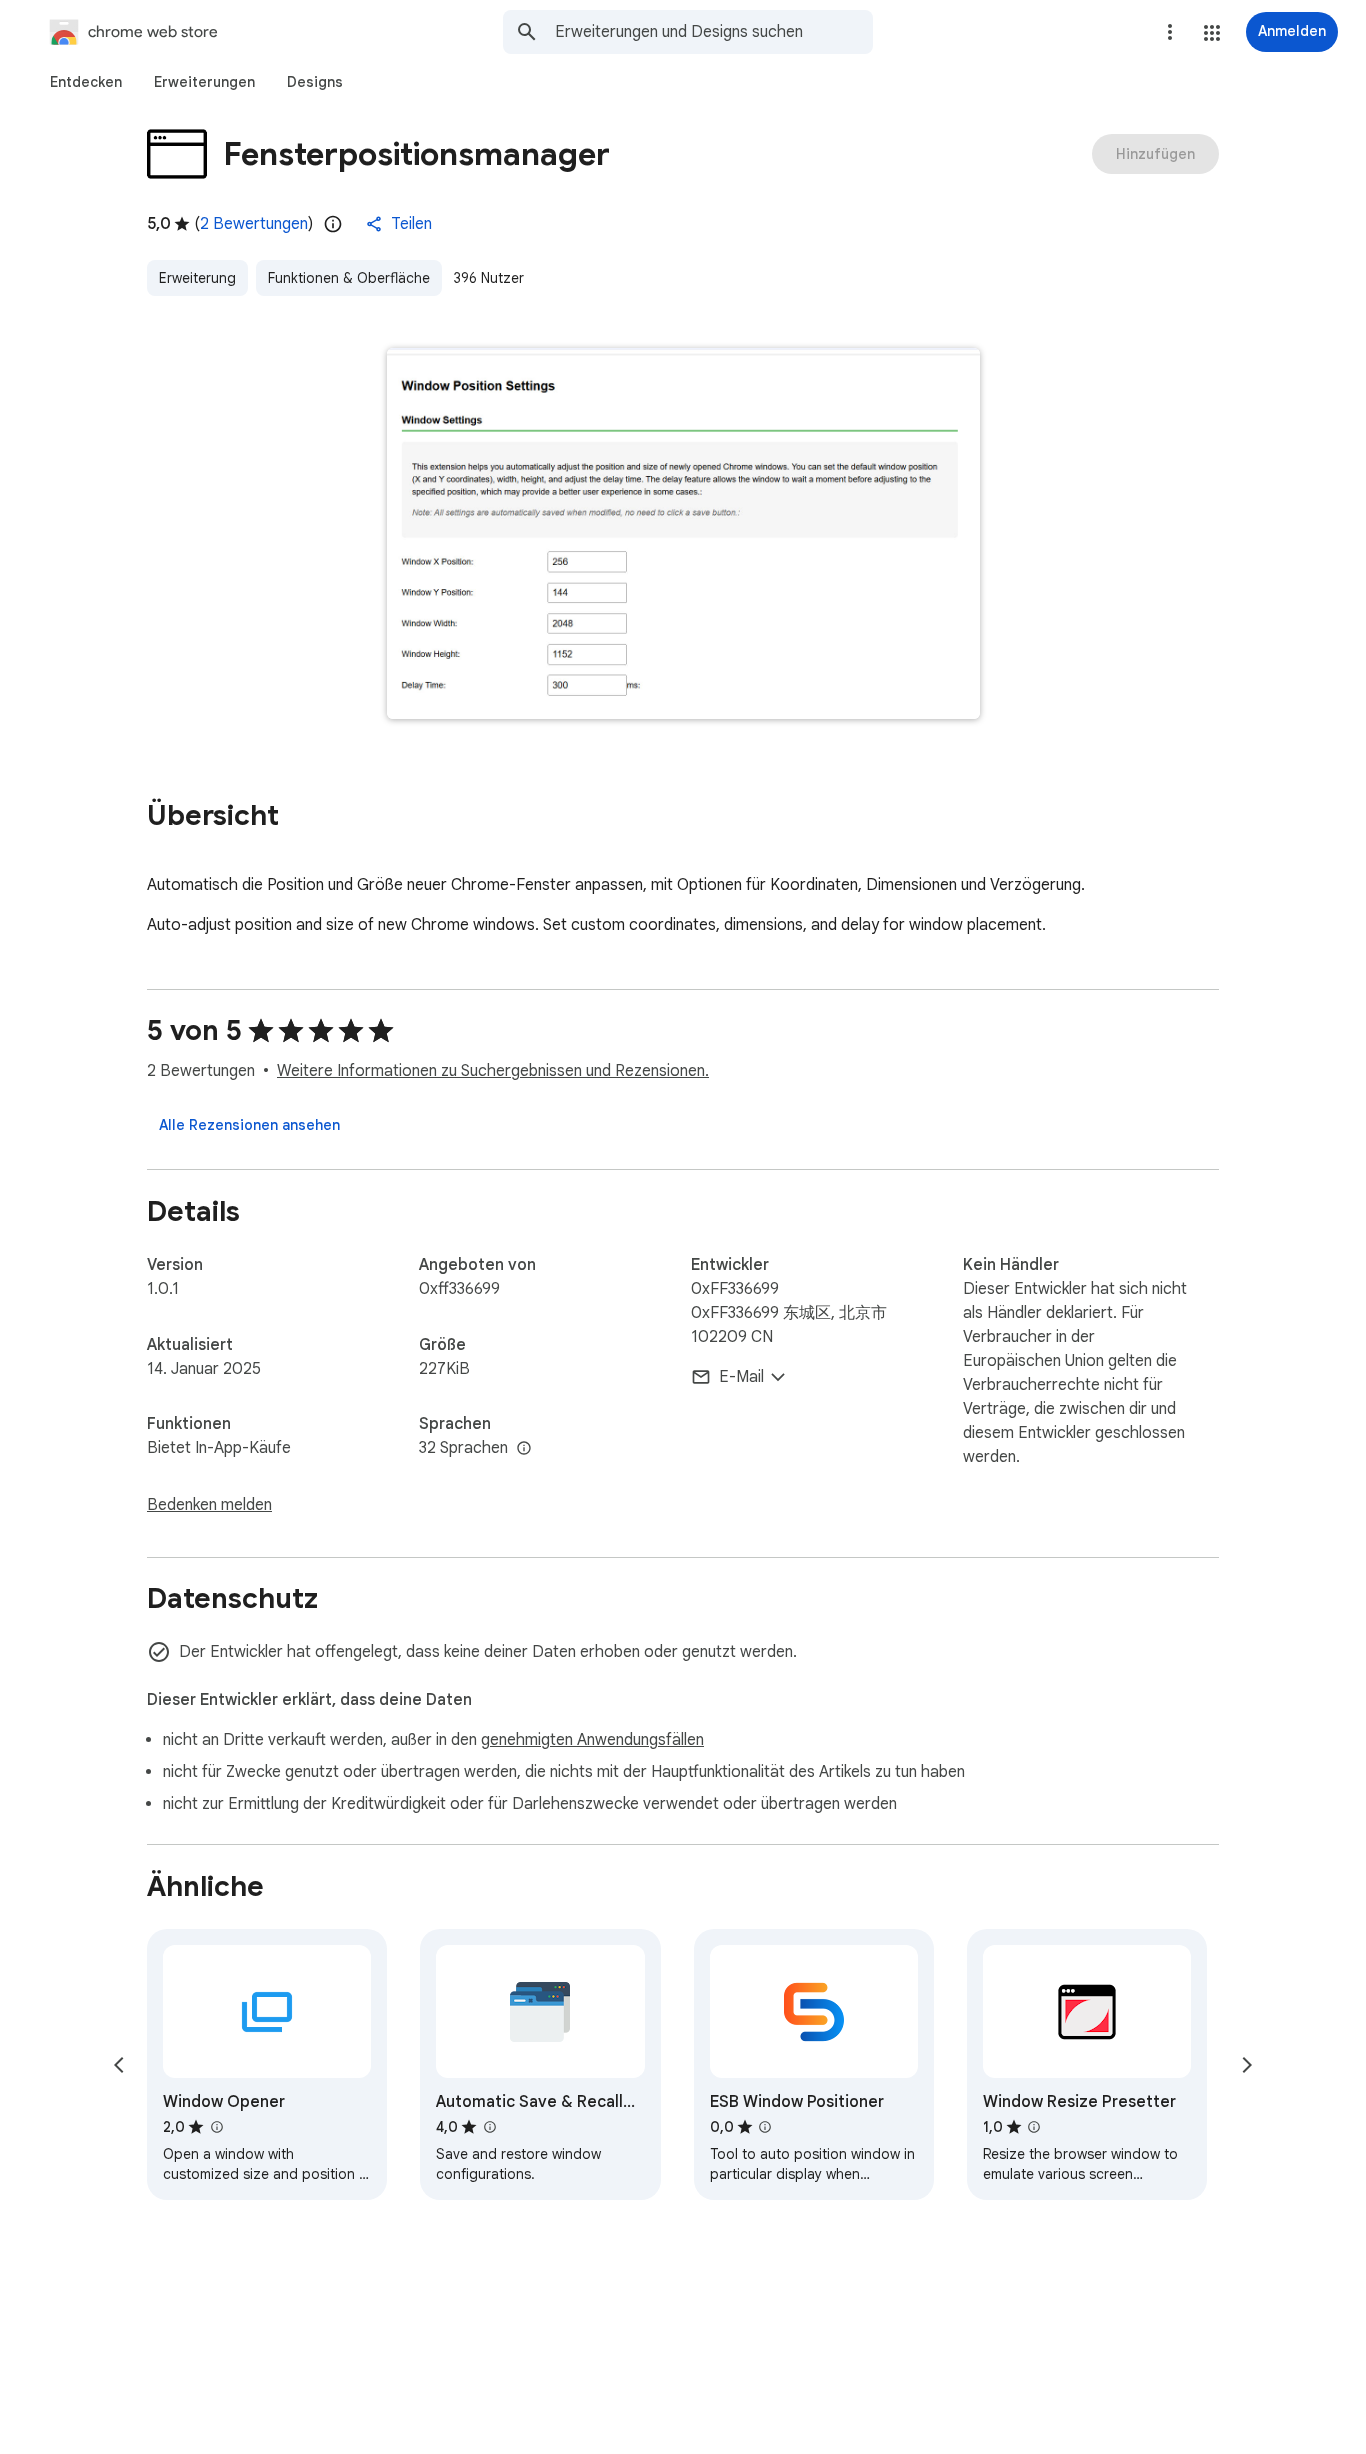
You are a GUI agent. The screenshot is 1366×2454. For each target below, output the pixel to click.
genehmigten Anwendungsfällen (592, 1740)
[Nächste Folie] (1247, 2065)
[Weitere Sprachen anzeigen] (524, 1449)
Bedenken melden (209, 1505)
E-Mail (741, 1377)
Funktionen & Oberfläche (349, 278)
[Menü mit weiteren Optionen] (1170, 32)
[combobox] (714, 32)
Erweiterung (197, 278)
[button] (1212, 33)
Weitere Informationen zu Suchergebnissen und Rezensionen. (493, 1071)
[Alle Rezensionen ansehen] (249, 1125)
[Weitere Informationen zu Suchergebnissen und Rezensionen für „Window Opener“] (216, 2127)
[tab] (86, 82)
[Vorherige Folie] (119, 2065)
